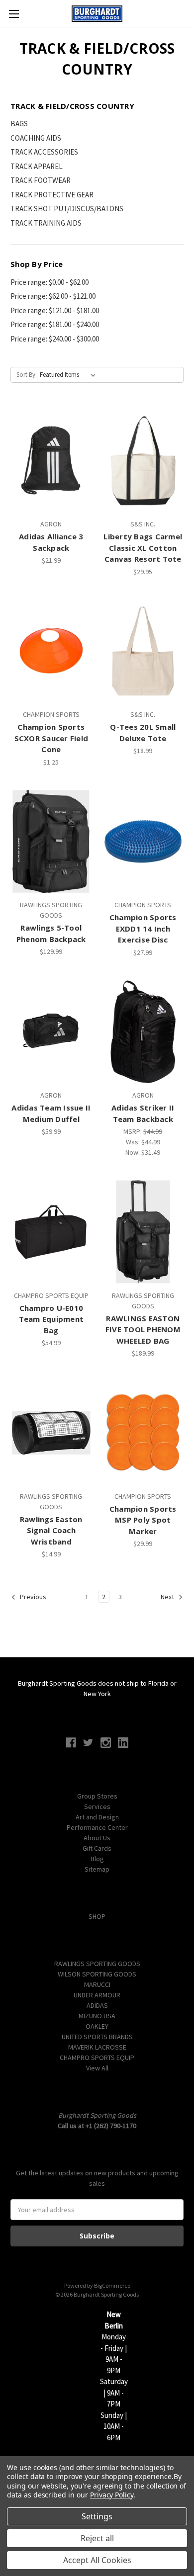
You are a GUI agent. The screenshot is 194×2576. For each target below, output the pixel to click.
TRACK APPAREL (37, 166)
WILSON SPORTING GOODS (97, 1974)
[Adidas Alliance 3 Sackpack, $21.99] (51, 460)
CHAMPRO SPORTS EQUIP (97, 2058)
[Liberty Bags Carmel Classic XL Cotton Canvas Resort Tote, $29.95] (143, 460)
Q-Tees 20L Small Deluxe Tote (143, 732)
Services (97, 1806)
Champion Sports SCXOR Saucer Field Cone (51, 738)
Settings (97, 2516)
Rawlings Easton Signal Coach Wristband (51, 1530)
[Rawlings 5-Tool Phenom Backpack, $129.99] (51, 842)
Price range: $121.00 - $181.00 (55, 310)
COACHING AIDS (36, 138)
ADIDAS (97, 2005)
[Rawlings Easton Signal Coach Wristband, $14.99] (51, 1433)
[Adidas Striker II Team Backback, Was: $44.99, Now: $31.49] (143, 1032)
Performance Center (97, 1827)
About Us (97, 1838)
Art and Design (97, 1817)
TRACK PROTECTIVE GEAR (52, 195)
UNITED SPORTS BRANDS (97, 2037)
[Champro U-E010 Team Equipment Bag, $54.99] (51, 1232)
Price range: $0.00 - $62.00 (49, 282)
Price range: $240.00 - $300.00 (55, 339)
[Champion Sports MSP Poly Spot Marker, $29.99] (143, 1433)
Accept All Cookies (97, 2560)
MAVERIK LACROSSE (97, 2047)
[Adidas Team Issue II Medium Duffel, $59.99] (51, 1032)
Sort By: (27, 375)
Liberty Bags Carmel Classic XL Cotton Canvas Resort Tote (143, 548)
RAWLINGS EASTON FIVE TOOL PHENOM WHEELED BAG (143, 1330)
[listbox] (70, 375)
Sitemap (97, 1869)
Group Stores (97, 1796)
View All (97, 2068)
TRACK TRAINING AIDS (46, 223)
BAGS (19, 124)
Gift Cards (97, 1848)
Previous (32, 1597)
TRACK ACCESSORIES (44, 152)
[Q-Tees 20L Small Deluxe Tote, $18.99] (143, 651)
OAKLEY (97, 2026)
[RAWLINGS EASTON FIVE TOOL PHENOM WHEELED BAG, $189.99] (143, 1232)
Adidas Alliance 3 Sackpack (51, 542)
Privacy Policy (112, 2495)
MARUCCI (97, 1984)
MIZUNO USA (97, 2016)
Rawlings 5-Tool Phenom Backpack (51, 933)
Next (168, 1597)
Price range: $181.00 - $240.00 (55, 324)
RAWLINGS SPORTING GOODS (97, 1964)
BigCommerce (112, 2285)
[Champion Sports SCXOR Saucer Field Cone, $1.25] (51, 651)
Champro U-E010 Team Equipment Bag (51, 1319)
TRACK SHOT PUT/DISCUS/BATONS (67, 209)
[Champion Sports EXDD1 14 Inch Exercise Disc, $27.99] (143, 842)
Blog (97, 1859)
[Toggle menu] (14, 14)
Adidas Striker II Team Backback (143, 1113)
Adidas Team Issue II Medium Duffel (51, 1113)
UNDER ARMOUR (97, 1995)
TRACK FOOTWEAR (41, 180)
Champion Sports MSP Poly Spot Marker (143, 1520)
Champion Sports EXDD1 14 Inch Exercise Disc (143, 928)
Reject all (97, 2538)
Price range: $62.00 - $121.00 (53, 296)
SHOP (97, 1916)
